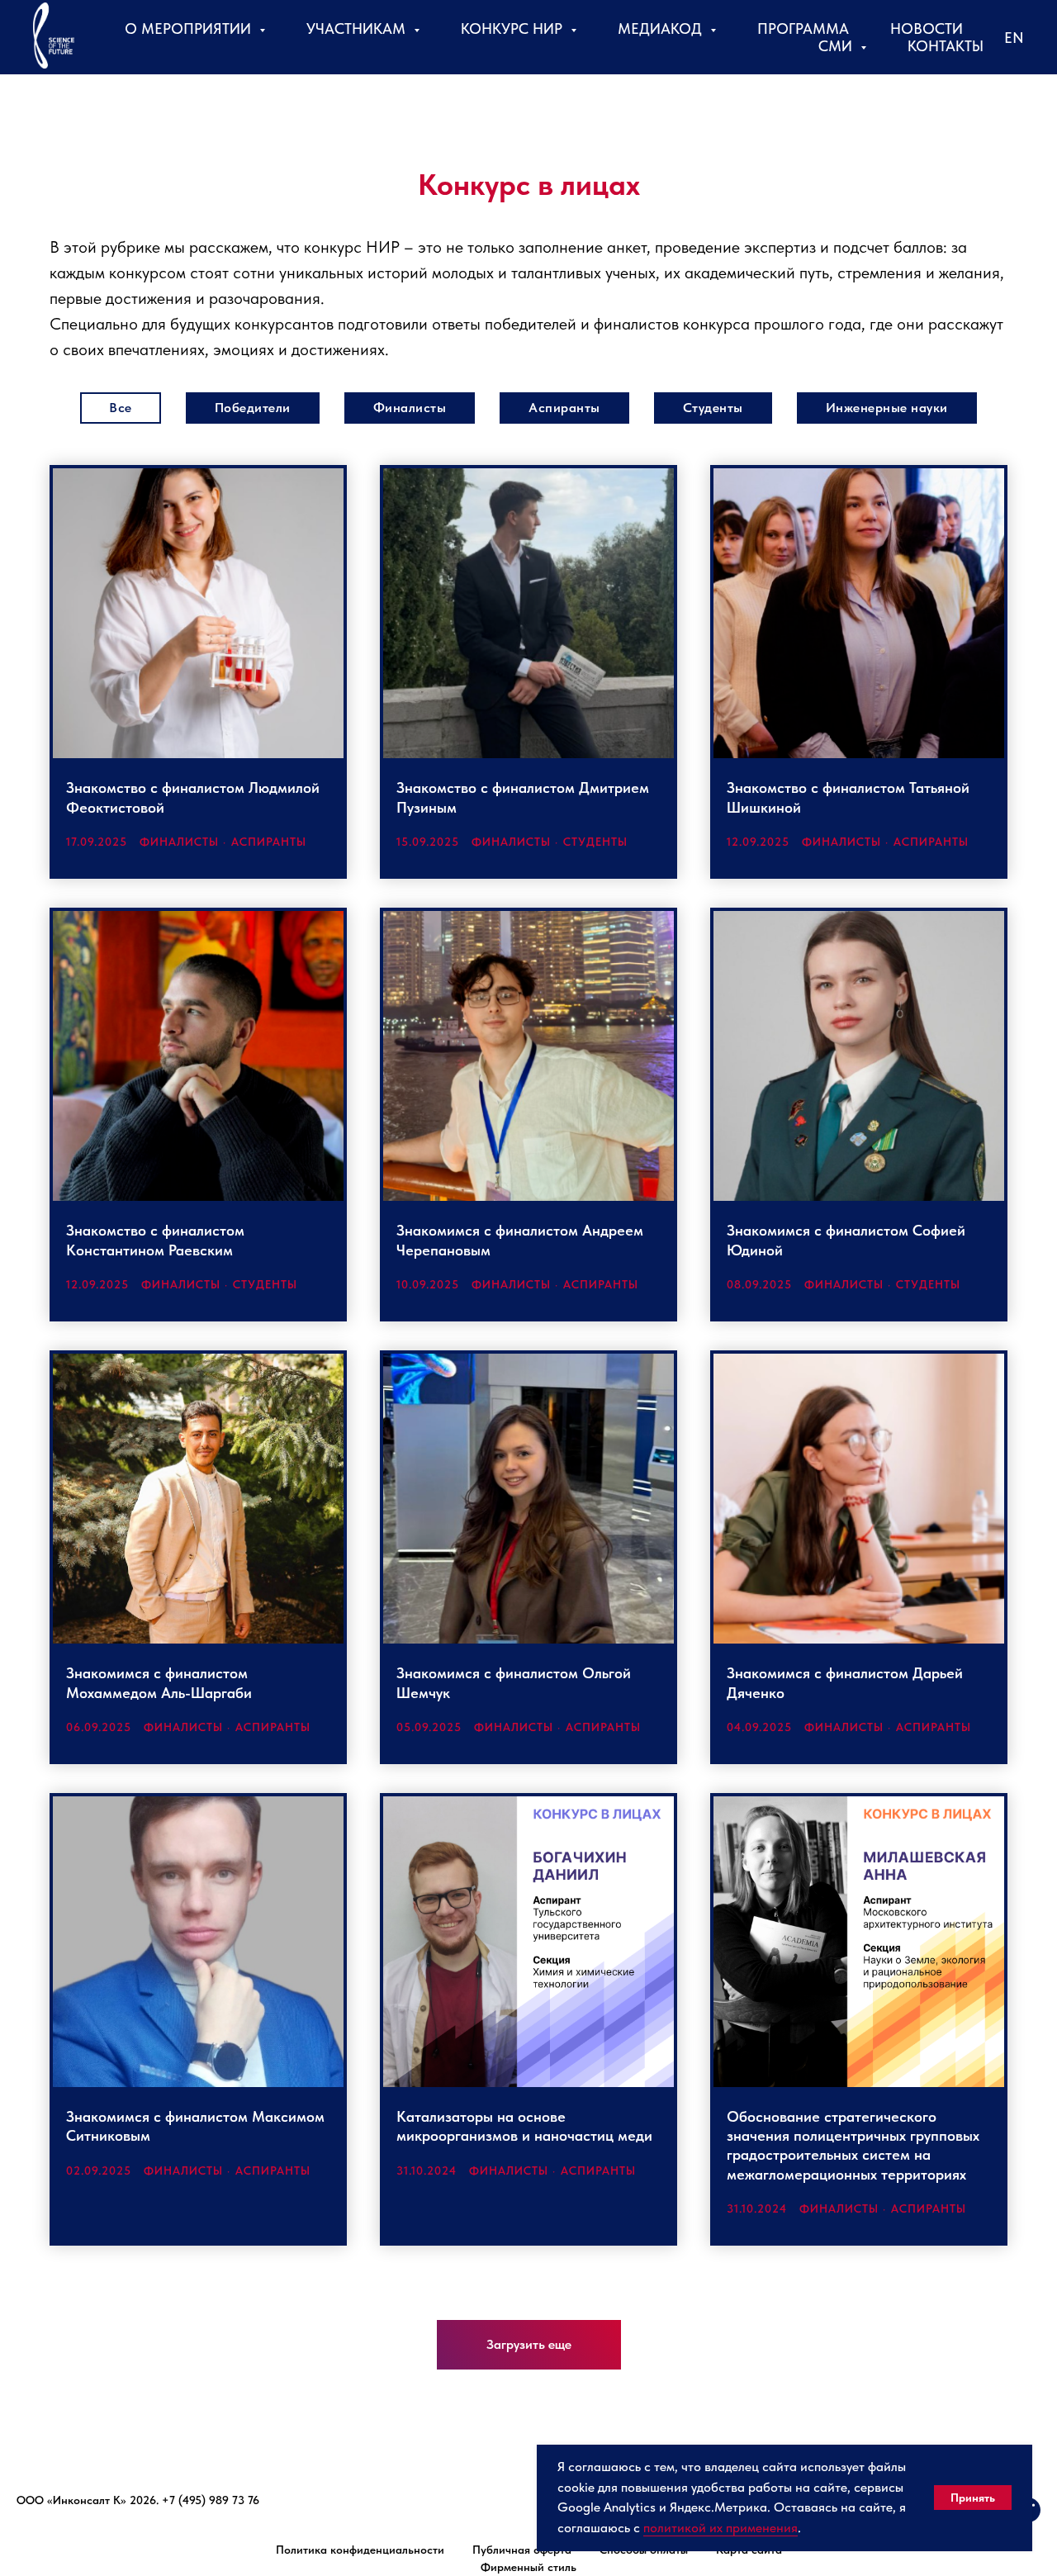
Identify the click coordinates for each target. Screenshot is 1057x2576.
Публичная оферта (522, 2550)
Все (121, 408)
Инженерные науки (887, 408)
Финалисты (410, 408)
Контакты (946, 46)
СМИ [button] (837, 46)
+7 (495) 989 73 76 (211, 2500)
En (1014, 38)
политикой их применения (720, 2528)
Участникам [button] (358, 28)
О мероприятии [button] (190, 28)
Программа (803, 28)
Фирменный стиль (528, 2567)
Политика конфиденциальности (360, 2550)
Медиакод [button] (662, 28)
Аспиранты (564, 408)
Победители (253, 408)
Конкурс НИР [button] (514, 28)
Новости (927, 28)
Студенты (713, 408)
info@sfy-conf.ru (59, 2518)
